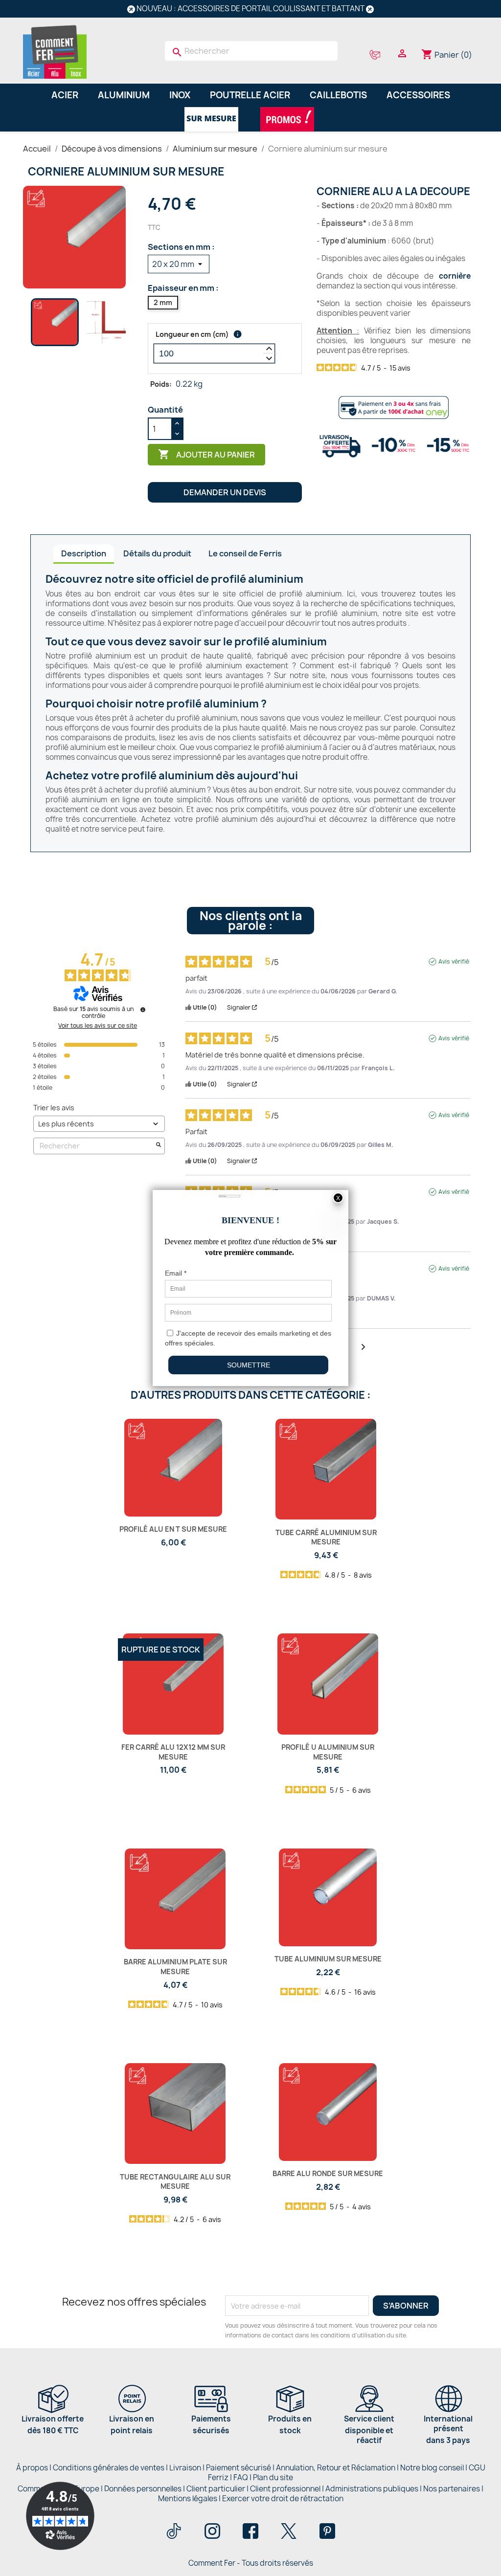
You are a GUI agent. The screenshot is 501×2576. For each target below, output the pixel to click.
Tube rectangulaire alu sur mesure (175, 2182)
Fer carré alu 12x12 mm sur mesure (173, 1752)
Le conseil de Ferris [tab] (245, 553)
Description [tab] (84, 553)
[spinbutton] (214, 353)
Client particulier (216, 2489)
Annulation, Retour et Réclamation (336, 2468)
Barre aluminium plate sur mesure (175, 1967)
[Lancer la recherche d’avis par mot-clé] (159, 1146)
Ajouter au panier (206, 454)
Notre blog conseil (432, 2468)
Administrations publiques (372, 2489)
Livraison (185, 2468)
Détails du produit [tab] (157, 553)
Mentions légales (188, 2499)
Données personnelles (143, 2489)
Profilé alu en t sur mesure (173, 1529)
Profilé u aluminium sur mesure (328, 1752)
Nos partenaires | (453, 2489)
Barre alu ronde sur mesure (328, 2173)
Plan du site (273, 2477)
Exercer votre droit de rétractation (283, 2499)
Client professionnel (285, 2489)
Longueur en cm (192, 334)
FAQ (241, 2477)
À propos (32, 2468)
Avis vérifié (454, 962)
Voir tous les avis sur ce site (98, 1026)
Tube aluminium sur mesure (328, 1959)
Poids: (161, 384)
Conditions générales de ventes (109, 2468)
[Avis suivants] (363, 1348)
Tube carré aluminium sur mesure (326, 1537)
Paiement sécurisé (239, 2468)
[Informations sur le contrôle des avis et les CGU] (143, 1010)
